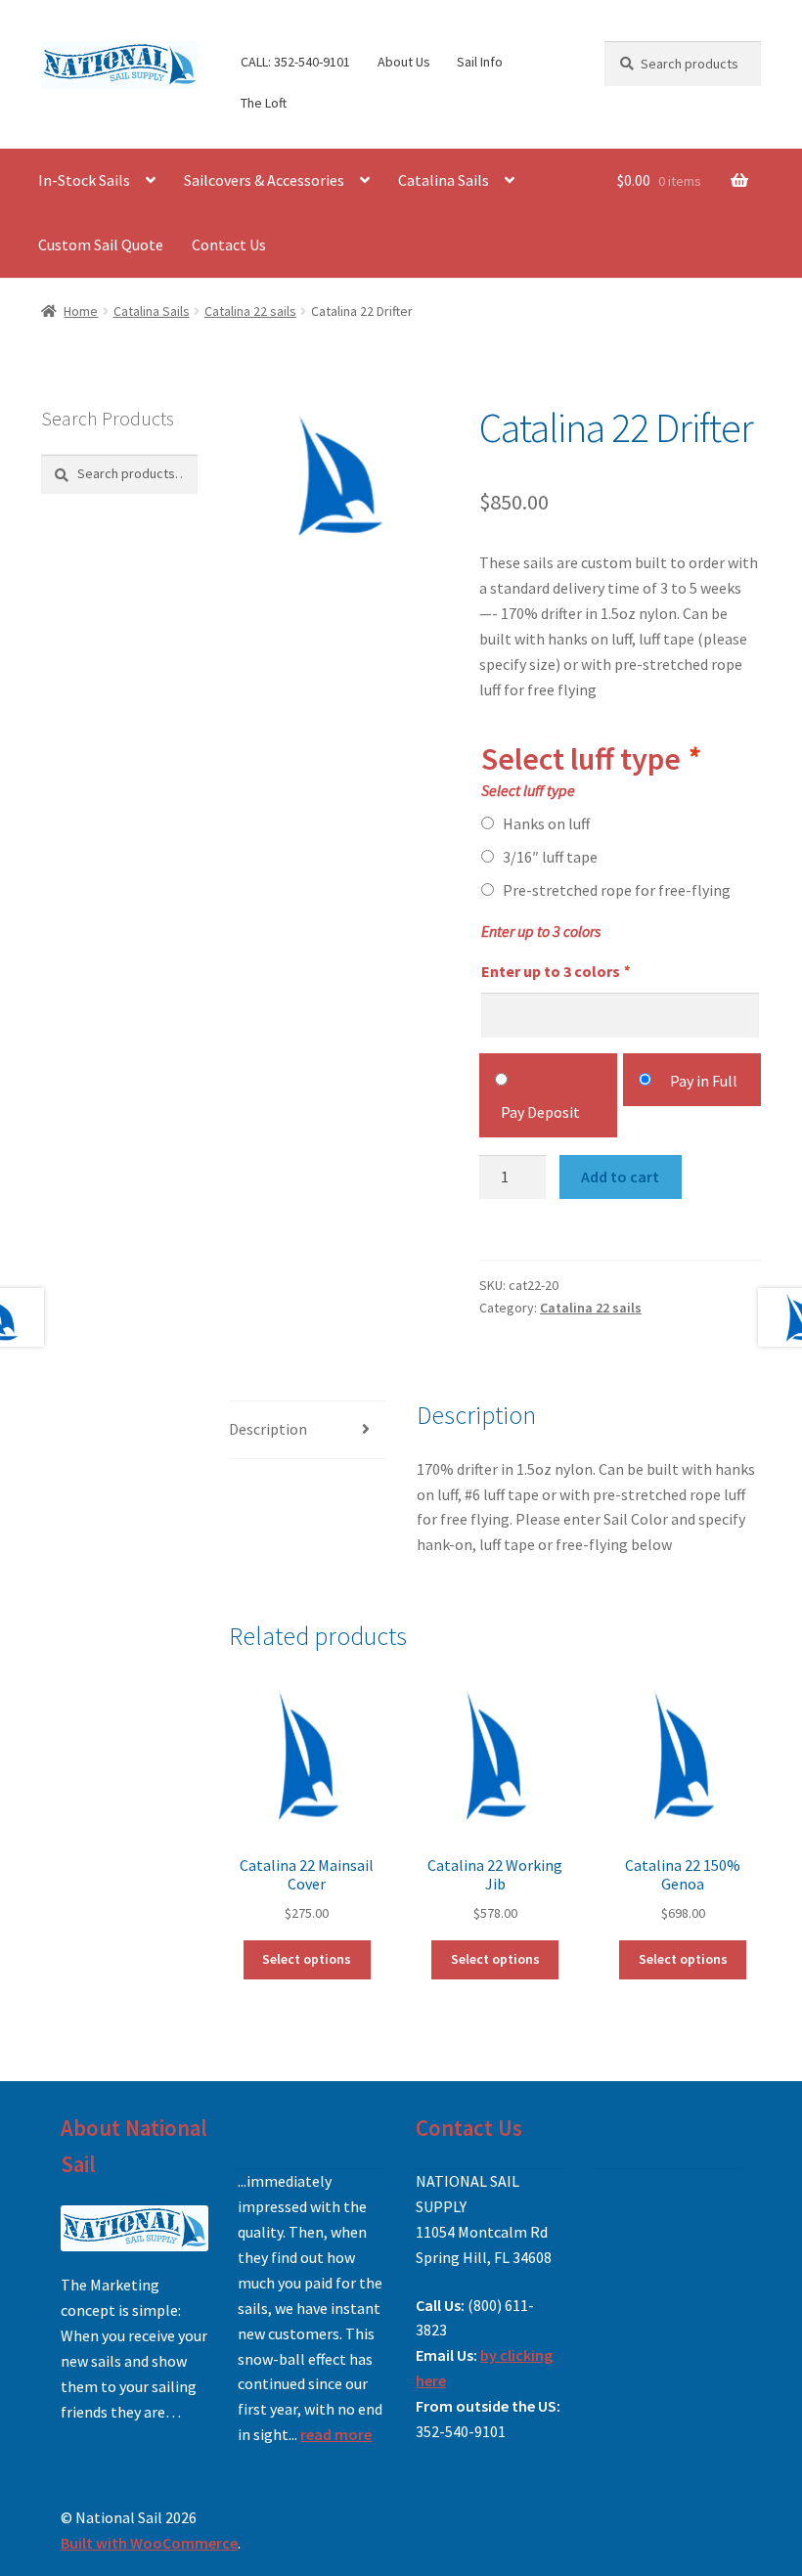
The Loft (264, 103)
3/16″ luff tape (550, 857)
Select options (307, 1959)
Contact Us (229, 244)
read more (336, 2434)
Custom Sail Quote (101, 244)
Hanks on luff (546, 823)
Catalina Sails (444, 180)
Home (81, 311)
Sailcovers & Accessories (264, 180)
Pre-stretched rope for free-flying (617, 890)
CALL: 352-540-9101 (295, 62)
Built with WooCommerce (149, 2543)
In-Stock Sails (84, 180)
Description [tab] (268, 1429)
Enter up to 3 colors (555, 971)
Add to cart (620, 1177)
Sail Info (480, 62)
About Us (404, 62)
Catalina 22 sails (250, 311)
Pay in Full (704, 1081)
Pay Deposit (540, 1112)
